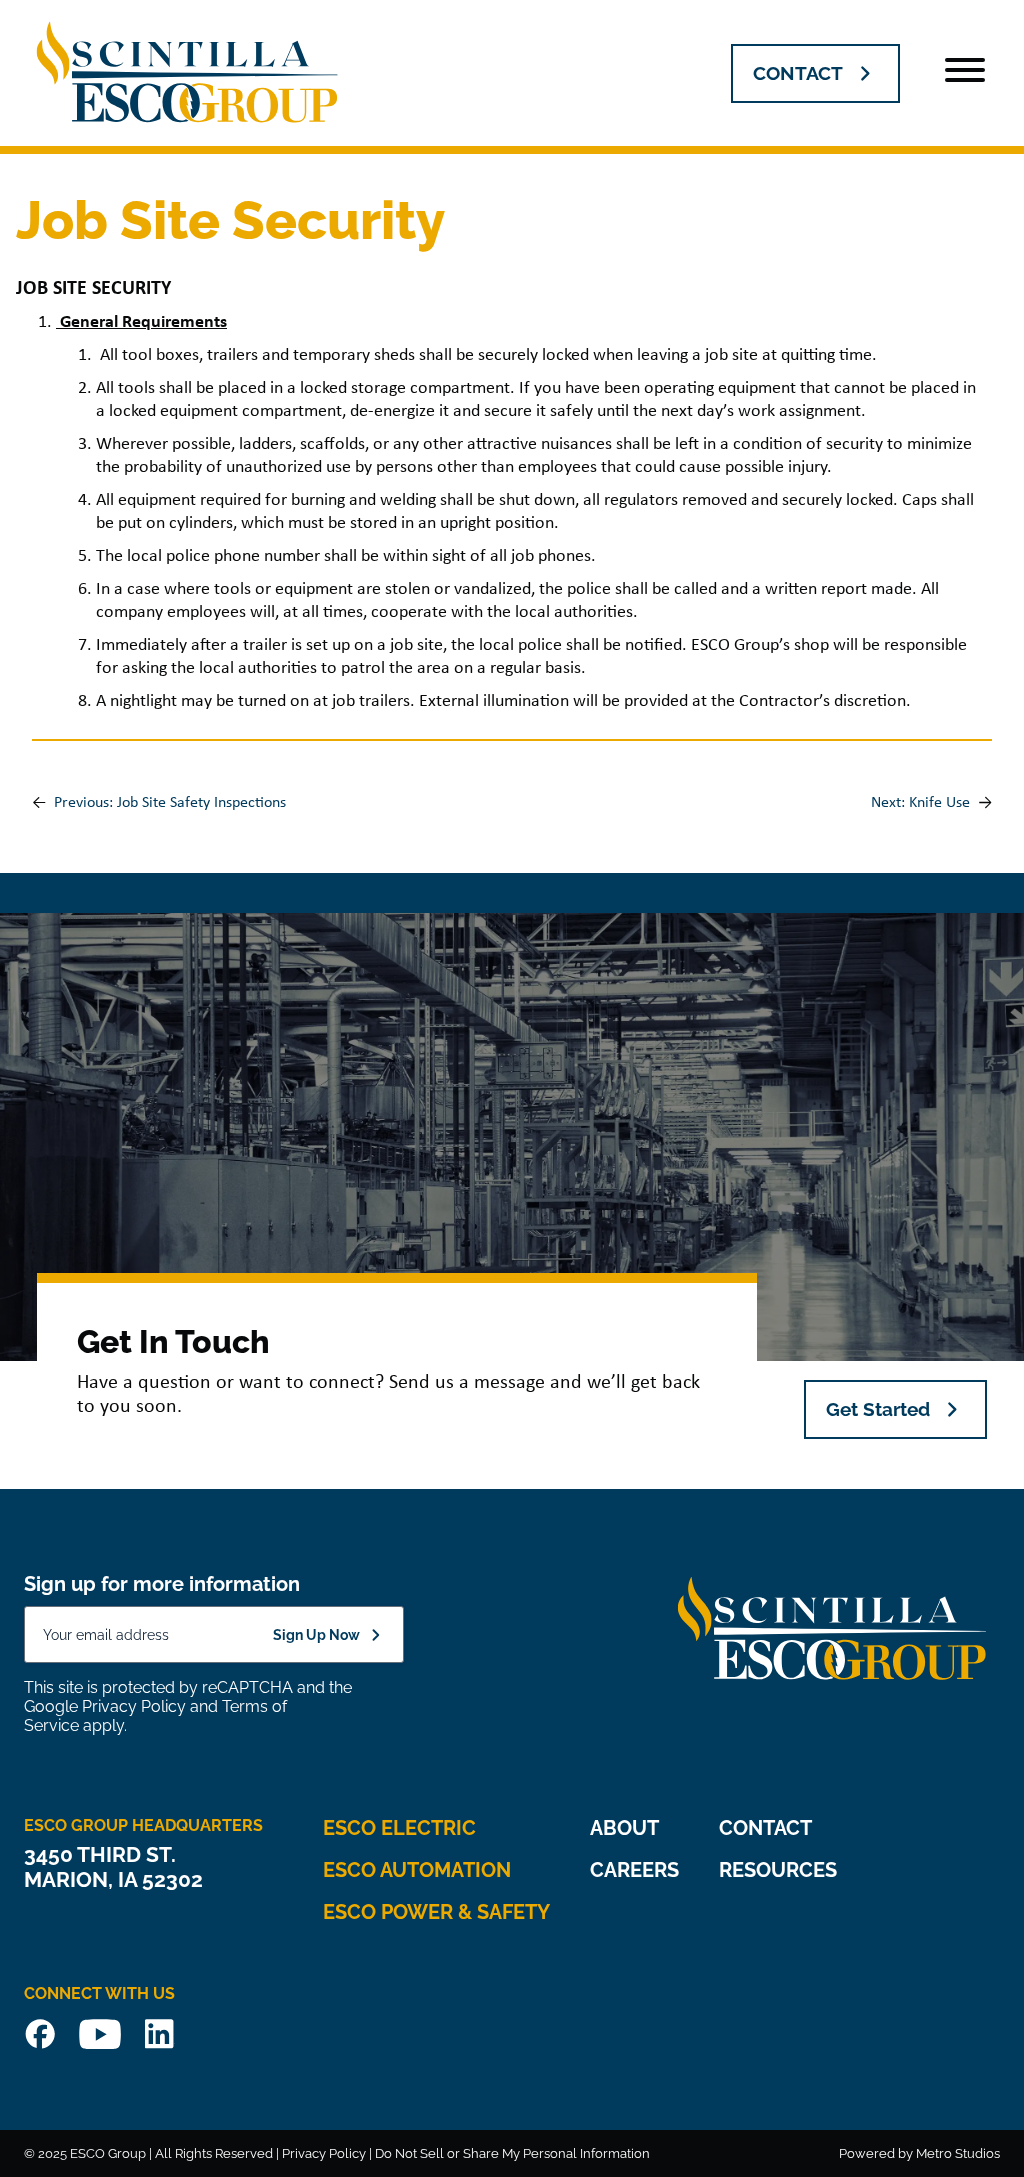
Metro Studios (958, 2153)
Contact (765, 1828)
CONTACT (798, 73)
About (624, 1828)
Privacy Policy (134, 1706)
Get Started (878, 1409)
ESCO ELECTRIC (399, 1828)
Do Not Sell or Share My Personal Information (512, 2153)
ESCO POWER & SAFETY (436, 1912)
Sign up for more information (162, 1584)
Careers (634, 1870)
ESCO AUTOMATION (417, 1870)
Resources (778, 1870)
